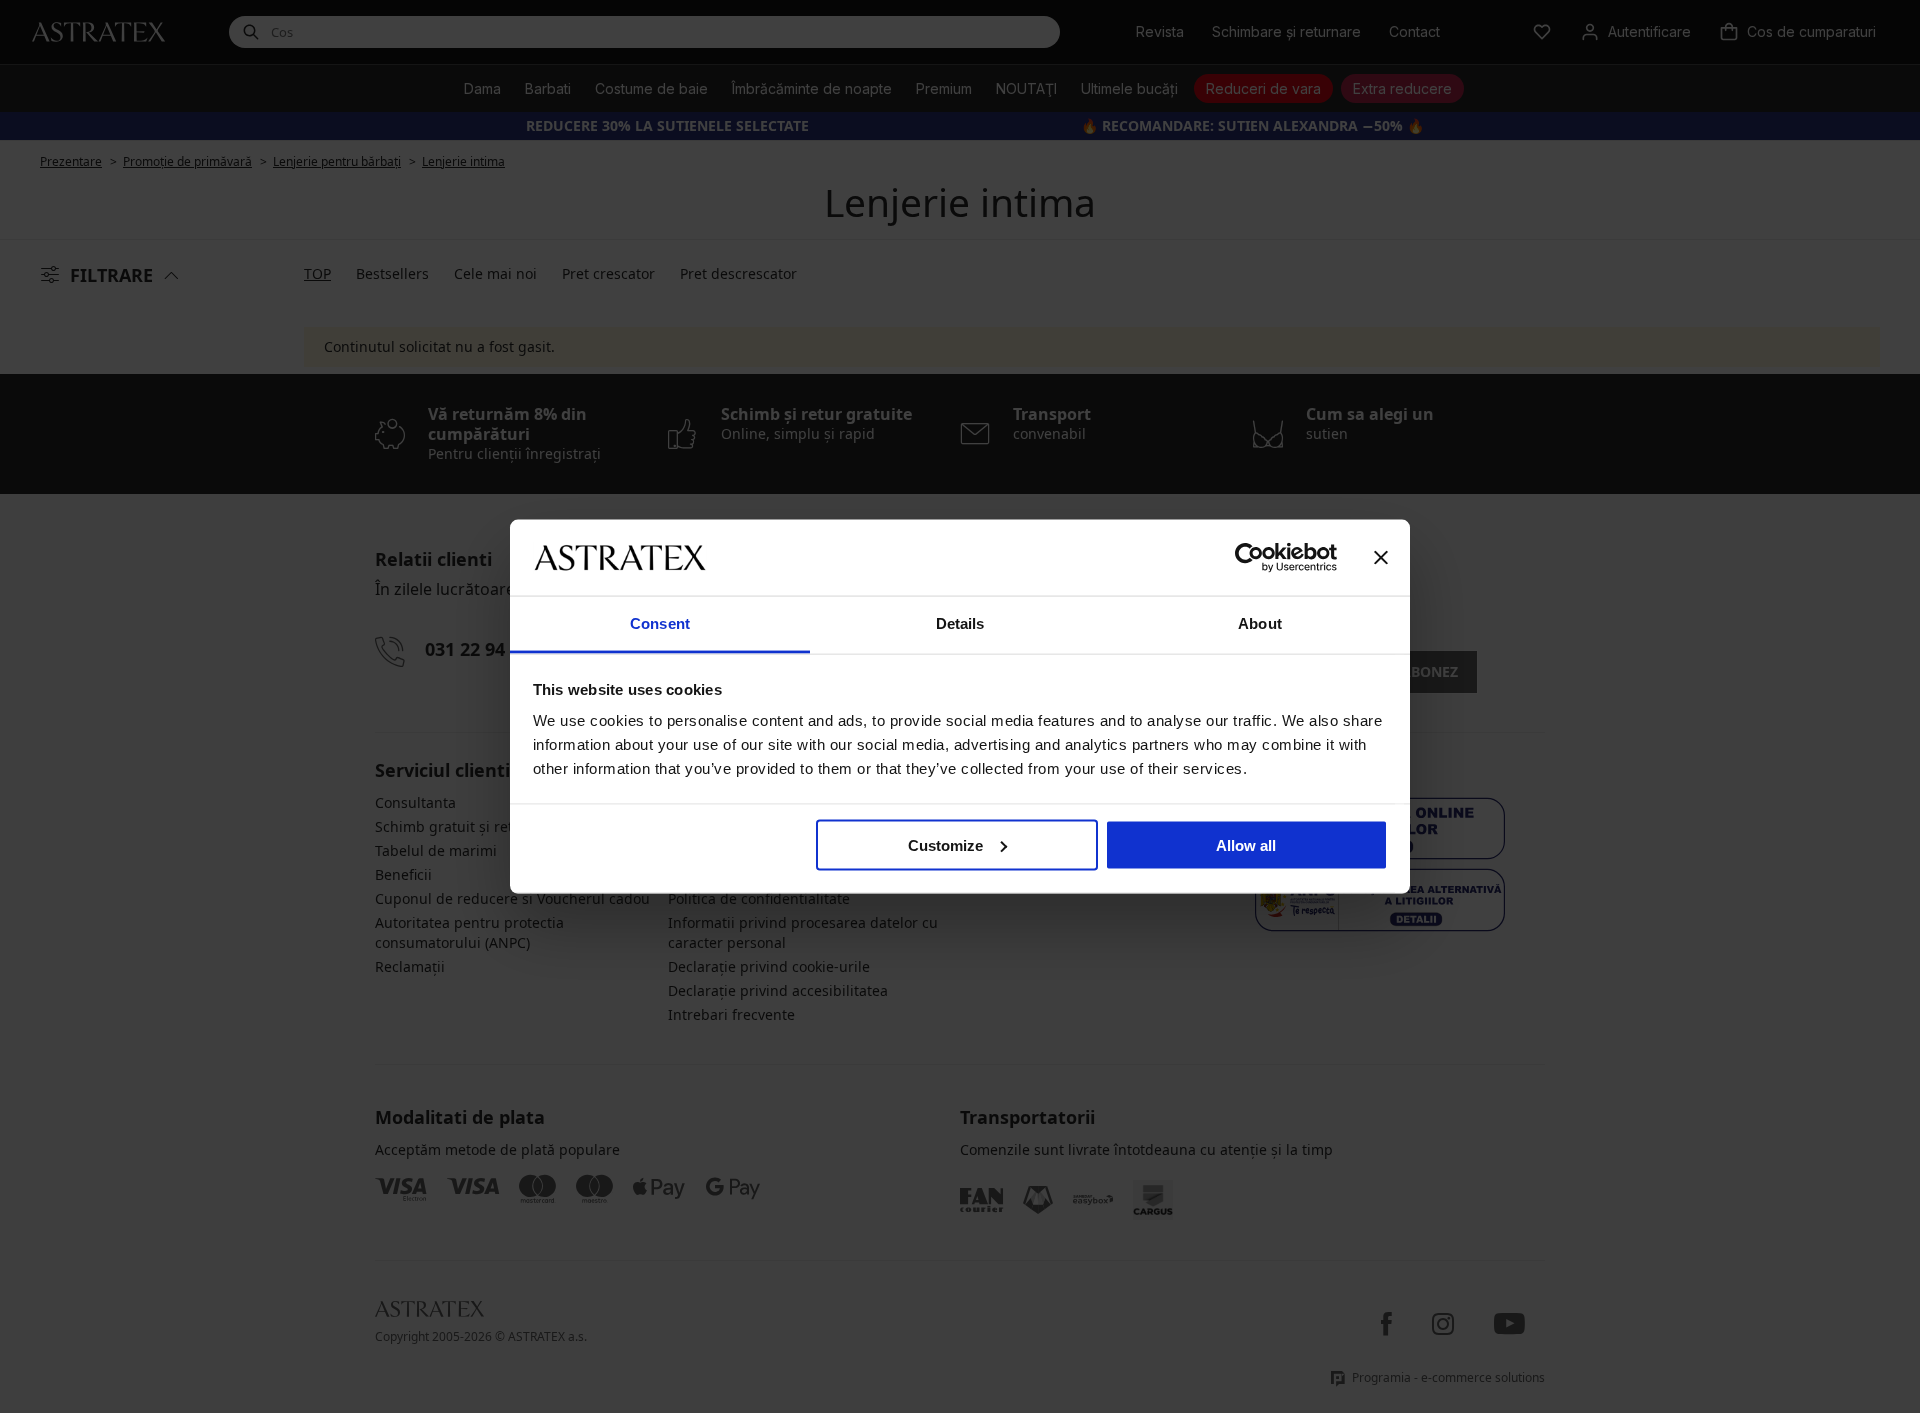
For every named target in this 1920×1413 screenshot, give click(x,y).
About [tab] (1260, 623)
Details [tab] (960, 623)
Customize (945, 844)
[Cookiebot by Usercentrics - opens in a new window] (1249, 557)
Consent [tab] (660, 623)
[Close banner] (1381, 557)
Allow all (1246, 844)
